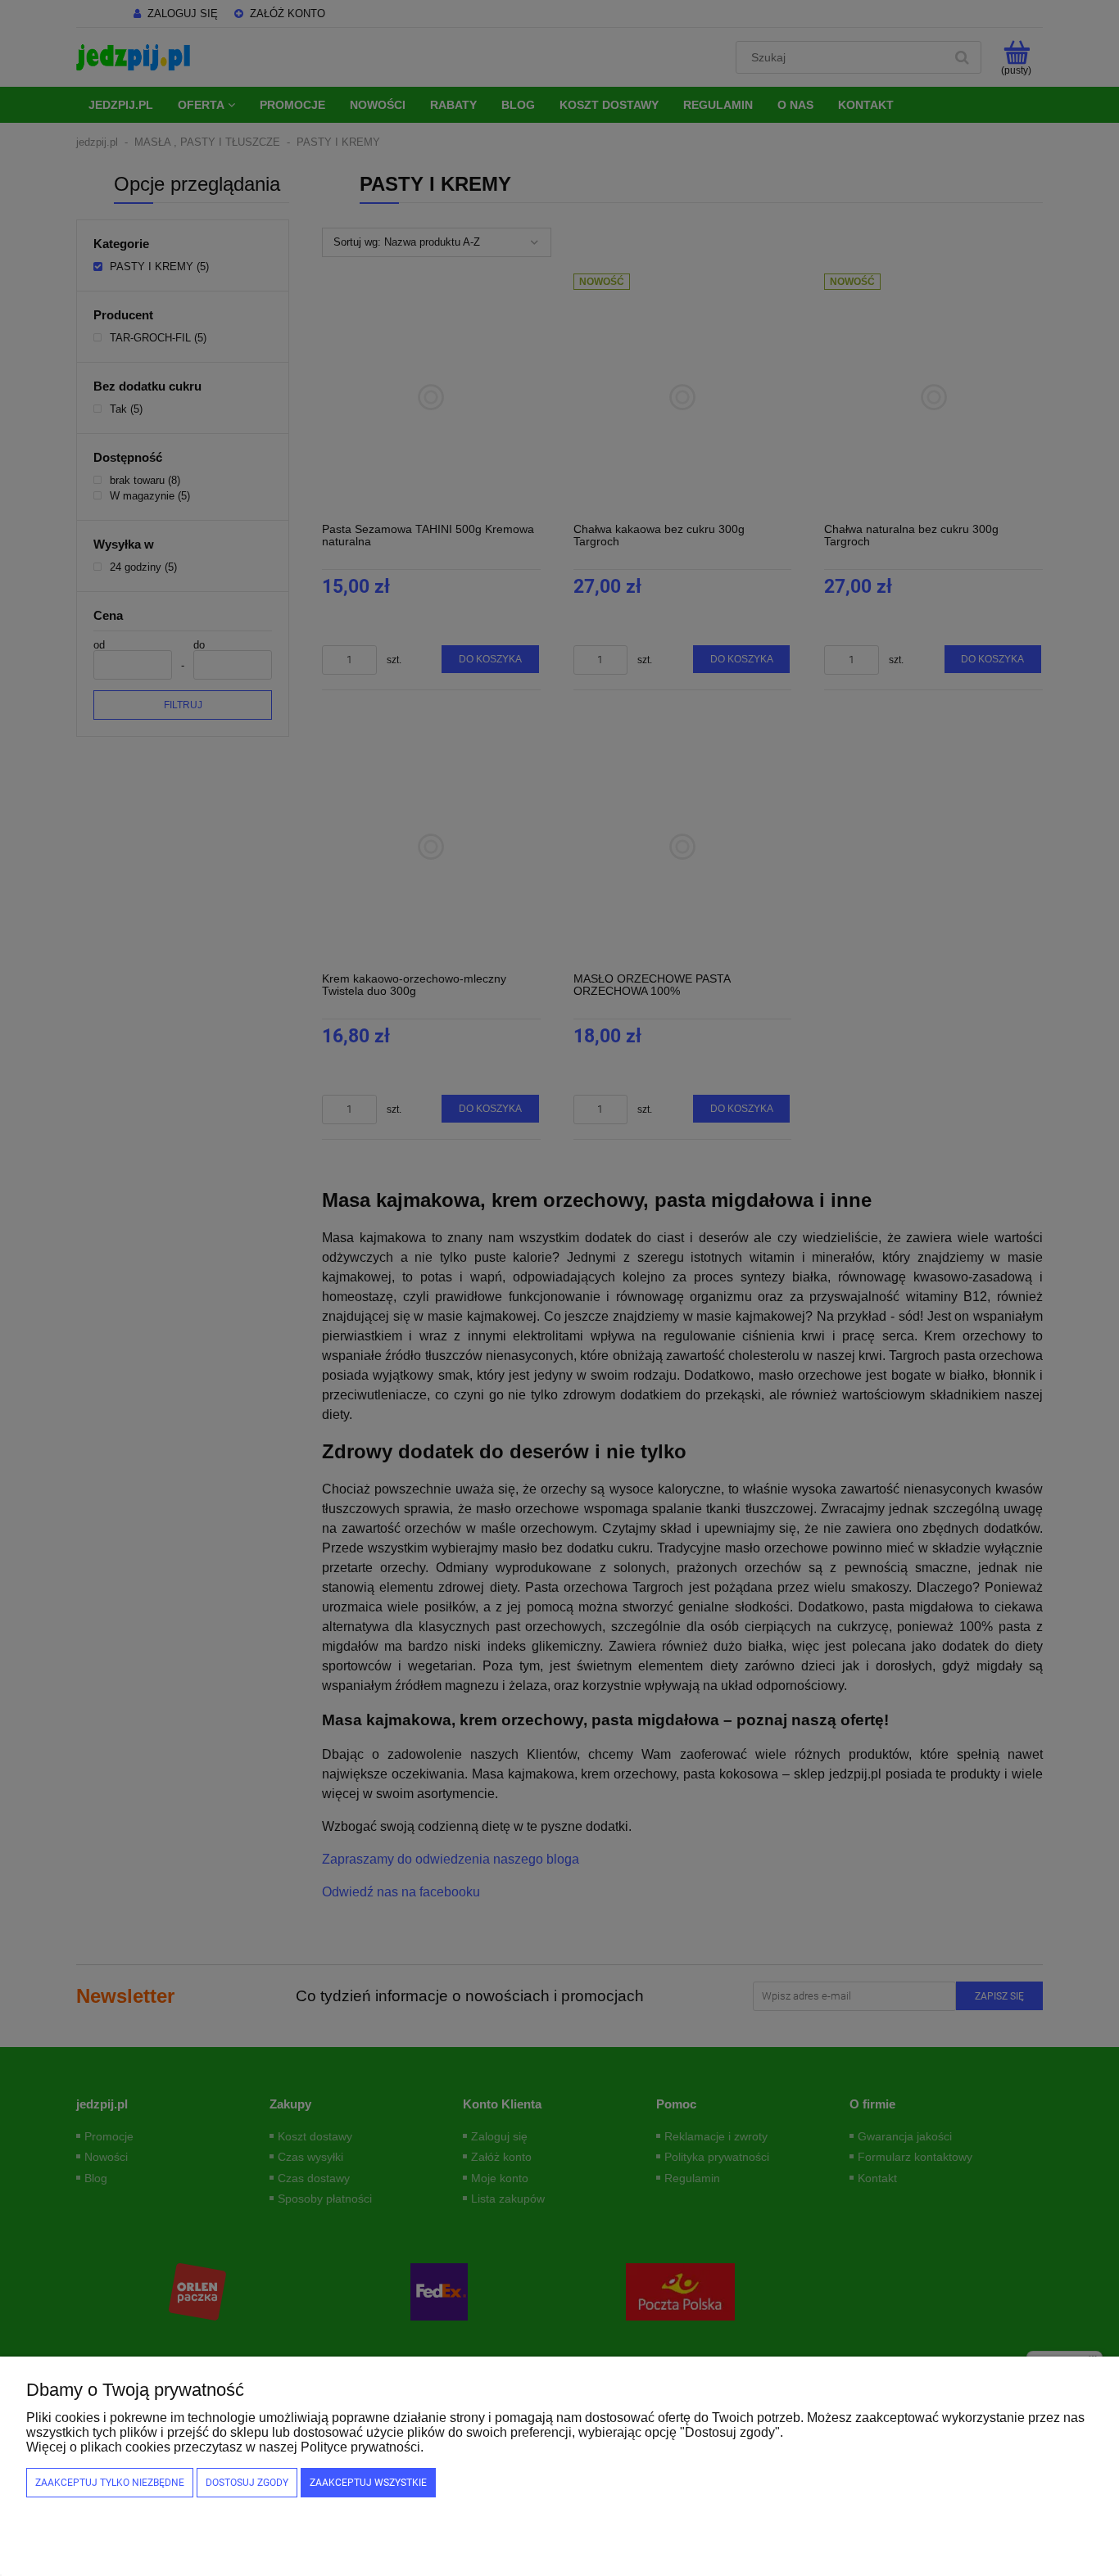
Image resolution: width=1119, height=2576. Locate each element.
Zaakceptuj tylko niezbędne (110, 2483)
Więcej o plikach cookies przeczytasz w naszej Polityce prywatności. (225, 2447)
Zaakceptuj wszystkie (368, 2483)
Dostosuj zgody (247, 2483)
